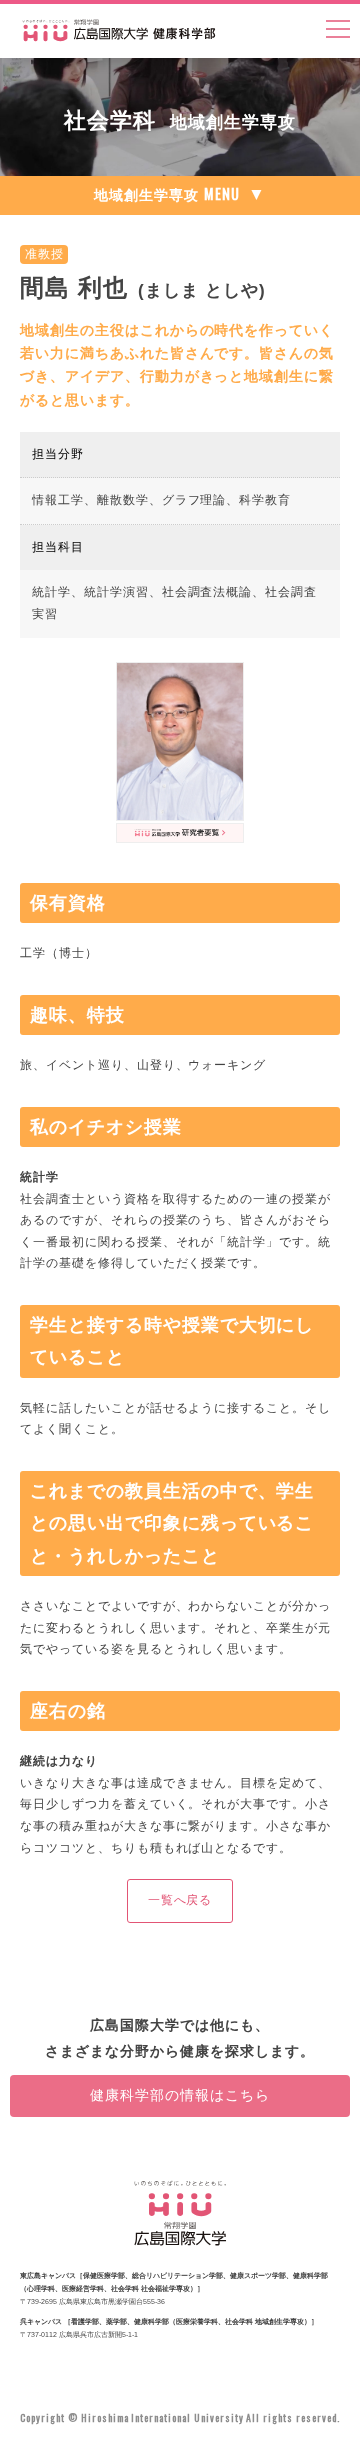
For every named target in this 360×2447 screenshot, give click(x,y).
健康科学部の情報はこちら (180, 2095)
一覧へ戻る (180, 1900)
